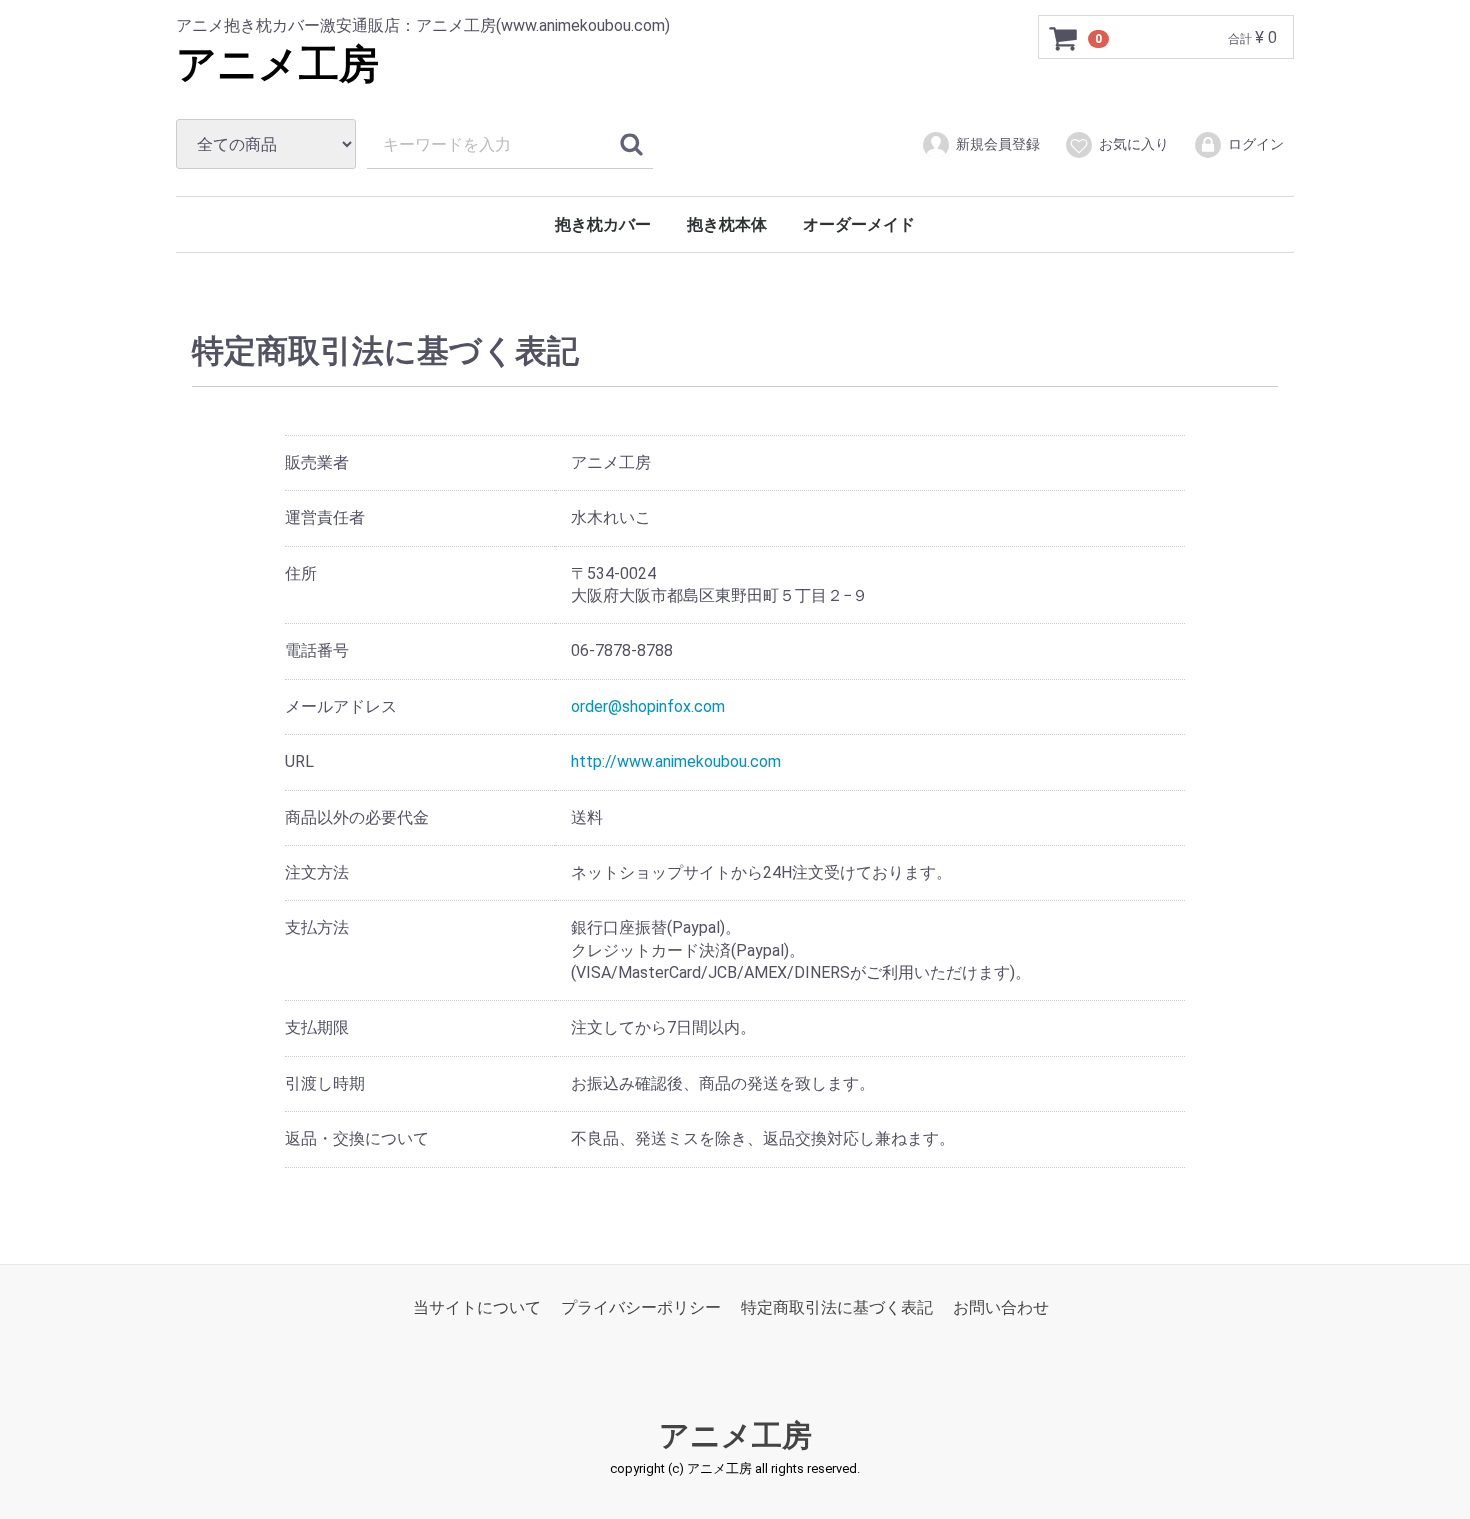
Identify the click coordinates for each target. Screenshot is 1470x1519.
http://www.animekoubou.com (676, 761)
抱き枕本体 (727, 224)
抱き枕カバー (603, 224)
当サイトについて (477, 1306)
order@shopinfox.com (648, 706)
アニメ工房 (277, 64)
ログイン (1256, 144)
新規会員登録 (998, 144)
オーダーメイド (859, 224)
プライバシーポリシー (641, 1306)
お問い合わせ (1001, 1306)
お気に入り (1134, 144)
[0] (1064, 38)
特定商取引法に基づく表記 (837, 1306)
